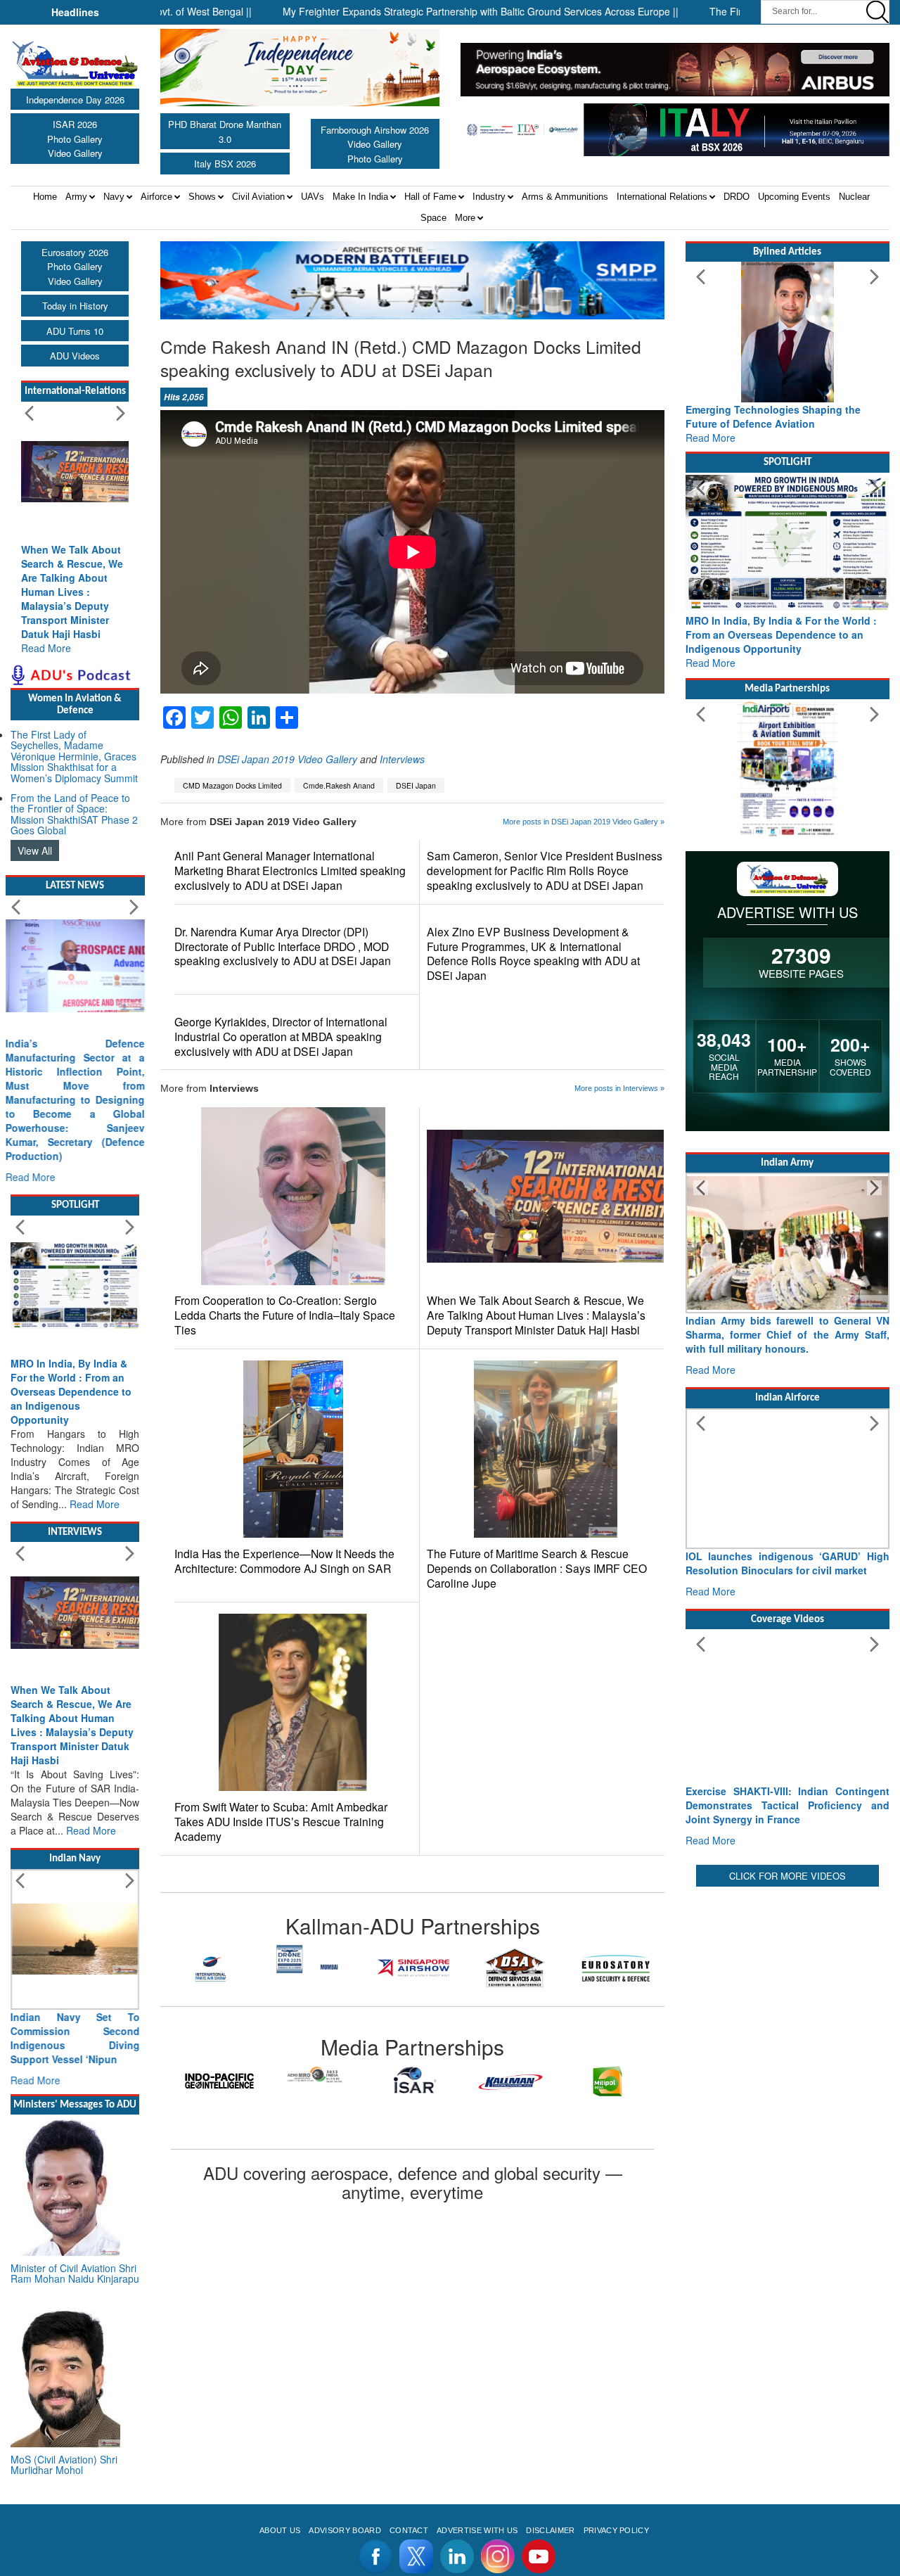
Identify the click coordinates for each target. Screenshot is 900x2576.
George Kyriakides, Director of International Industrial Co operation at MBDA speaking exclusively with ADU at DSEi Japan (281, 1037)
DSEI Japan (416, 785)
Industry (489, 197)
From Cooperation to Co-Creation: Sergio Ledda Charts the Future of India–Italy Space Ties (285, 1315)
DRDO (737, 197)
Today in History (75, 306)
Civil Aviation (258, 197)
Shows (202, 197)
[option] (211, 1959)
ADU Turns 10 (75, 331)
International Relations (662, 197)
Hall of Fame (430, 197)
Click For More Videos (787, 1876)
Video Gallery (75, 153)
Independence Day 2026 (75, 100)
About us (280, 2530)
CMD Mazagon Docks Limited (232, 785)
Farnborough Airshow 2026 (375, 130)
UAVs (313, 197)
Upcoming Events (794, 197)
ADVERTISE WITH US (477, 2530)
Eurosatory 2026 (75, 252)
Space (433, 218)
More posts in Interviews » (619, 1088)
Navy (114, 197)
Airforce (156, 197)
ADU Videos (75, 356)
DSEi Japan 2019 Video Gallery (287, 759)
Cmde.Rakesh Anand (339, 785)
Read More (46, 648)
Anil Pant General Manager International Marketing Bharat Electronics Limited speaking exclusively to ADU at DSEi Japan (290, 871)
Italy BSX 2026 (225, 164)
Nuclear (854, 197)
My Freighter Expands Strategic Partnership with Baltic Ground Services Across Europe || (411, 11)
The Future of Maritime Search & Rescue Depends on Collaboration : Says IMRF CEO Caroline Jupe (537, 1568)
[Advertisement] (787, 2101)
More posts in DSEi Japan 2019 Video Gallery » (584, 822)
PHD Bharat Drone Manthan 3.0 (225, 132)
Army (76, 197)
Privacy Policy (616, 2530)
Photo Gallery (75, 139)
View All (35, 850)
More (465, 218)
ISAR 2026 (75, 124)
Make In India (360, 197)
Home (45, 197)
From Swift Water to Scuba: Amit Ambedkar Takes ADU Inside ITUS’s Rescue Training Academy (281, 1822)
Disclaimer (550, 2530)
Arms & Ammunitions (565, 197)
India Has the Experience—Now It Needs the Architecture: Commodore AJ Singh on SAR (284, 1561)
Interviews (402, 759)
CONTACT (409, 2530)
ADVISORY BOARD (345, 2530)
